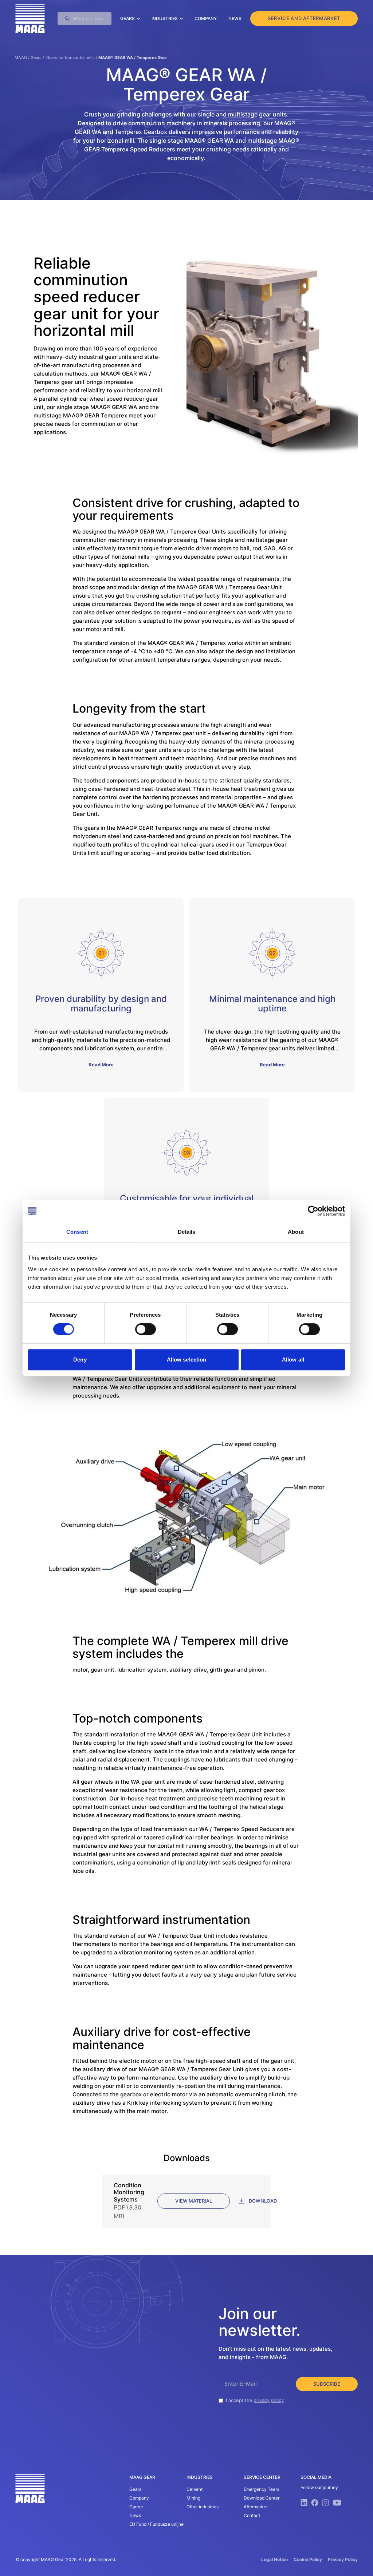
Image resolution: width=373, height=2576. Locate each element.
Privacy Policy (343, 2559)
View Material (194, 2201)
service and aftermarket (304, 18)
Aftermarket (256, 2507)
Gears (127, 18)
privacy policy (269, 2400)
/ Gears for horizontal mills (68, 58)
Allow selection (187, 1360)
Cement (195, 2489)
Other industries (203, 2507)
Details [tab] (187, 1232)
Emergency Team (261, 2489)
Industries (165, 18)
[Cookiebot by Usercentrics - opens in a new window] (313, 1211)
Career (136, 2507)
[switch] (146, 1329)
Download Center (262, 2498)
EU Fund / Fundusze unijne (156, 2524)
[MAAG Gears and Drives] (30, 19)
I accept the (255, 2400)
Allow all (293, 1360)
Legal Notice (274, 2559)
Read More (101, 1065)
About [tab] (296, 1232)
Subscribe (327, 2384)
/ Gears (34, 58)
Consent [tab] (77, 1232)
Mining (193, 2498)
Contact (252, 2515)
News (235, 18)
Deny (80, 1360)
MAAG (21, 58)
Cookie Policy (308, 2559)
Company (206, 18)
